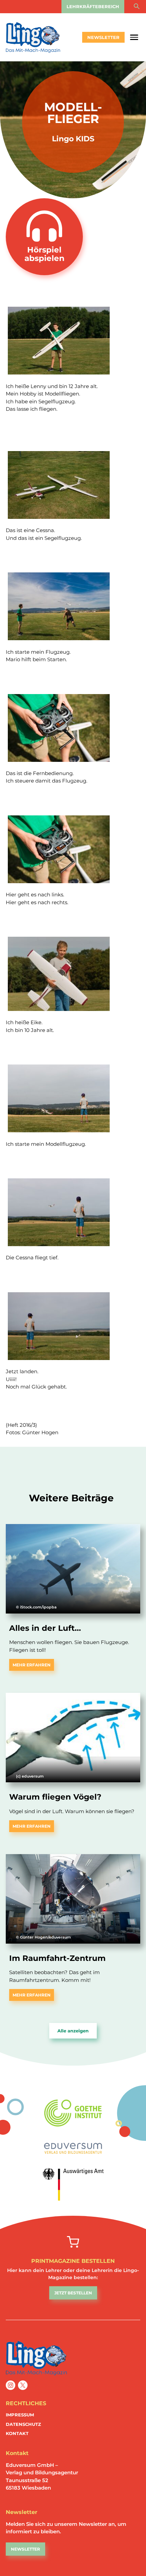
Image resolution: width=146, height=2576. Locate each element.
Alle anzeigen (73, 2031)
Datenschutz (23, 2424)
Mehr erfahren (32, 1665)
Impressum (20, 2415)
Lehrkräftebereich (93, 6)
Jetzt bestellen (73, 2293)
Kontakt (17, 2433)
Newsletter (103, 37)
